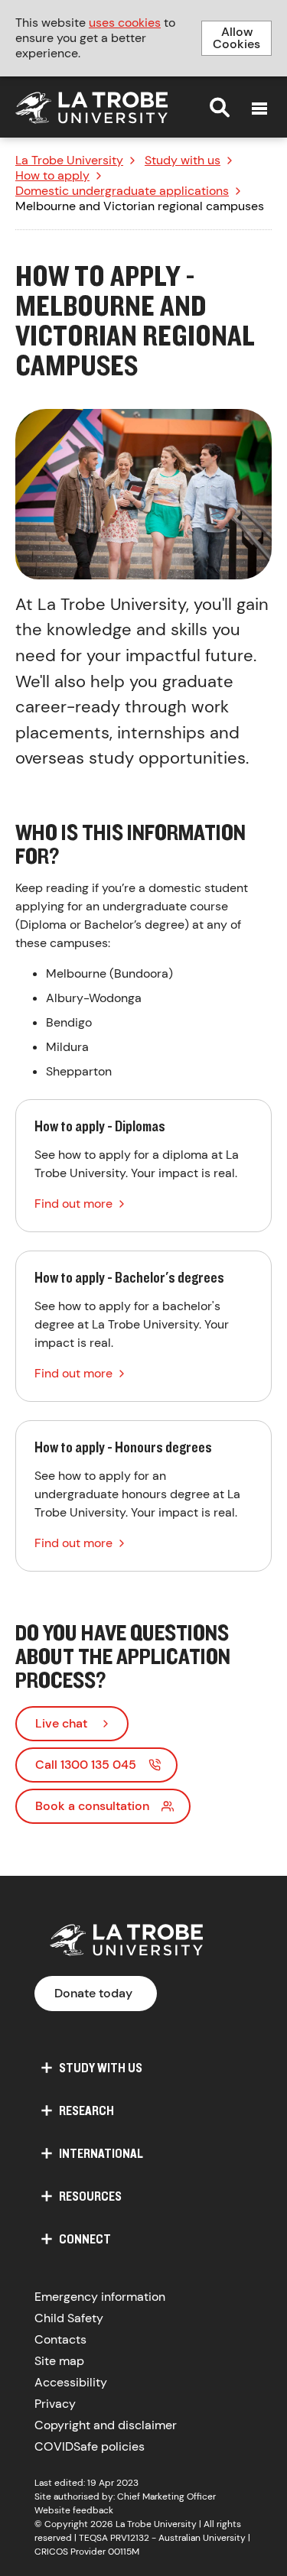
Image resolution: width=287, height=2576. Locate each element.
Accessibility (71, 2382)
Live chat (61, 1723)
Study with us (183, 161)
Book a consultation (92, 1806)
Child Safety (69, 2318)
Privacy (55, 2404)
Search (220, 107)
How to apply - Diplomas (143, 1166)
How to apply (52, 176)
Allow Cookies (236, 38)
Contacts (60, 2339)
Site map (59, 2361)
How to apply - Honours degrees (143, 1496)
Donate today (93, 1993)
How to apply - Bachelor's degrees (143, 1326)
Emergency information (100, 2297)
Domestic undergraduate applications (122, 191)
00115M (124, 2552)
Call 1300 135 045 (86, 1765)
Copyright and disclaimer (106, 2425)
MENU (259, 109)
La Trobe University (69, 161)
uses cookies (125, 23)
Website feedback (74, 2510)
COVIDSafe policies (90, 2446)
